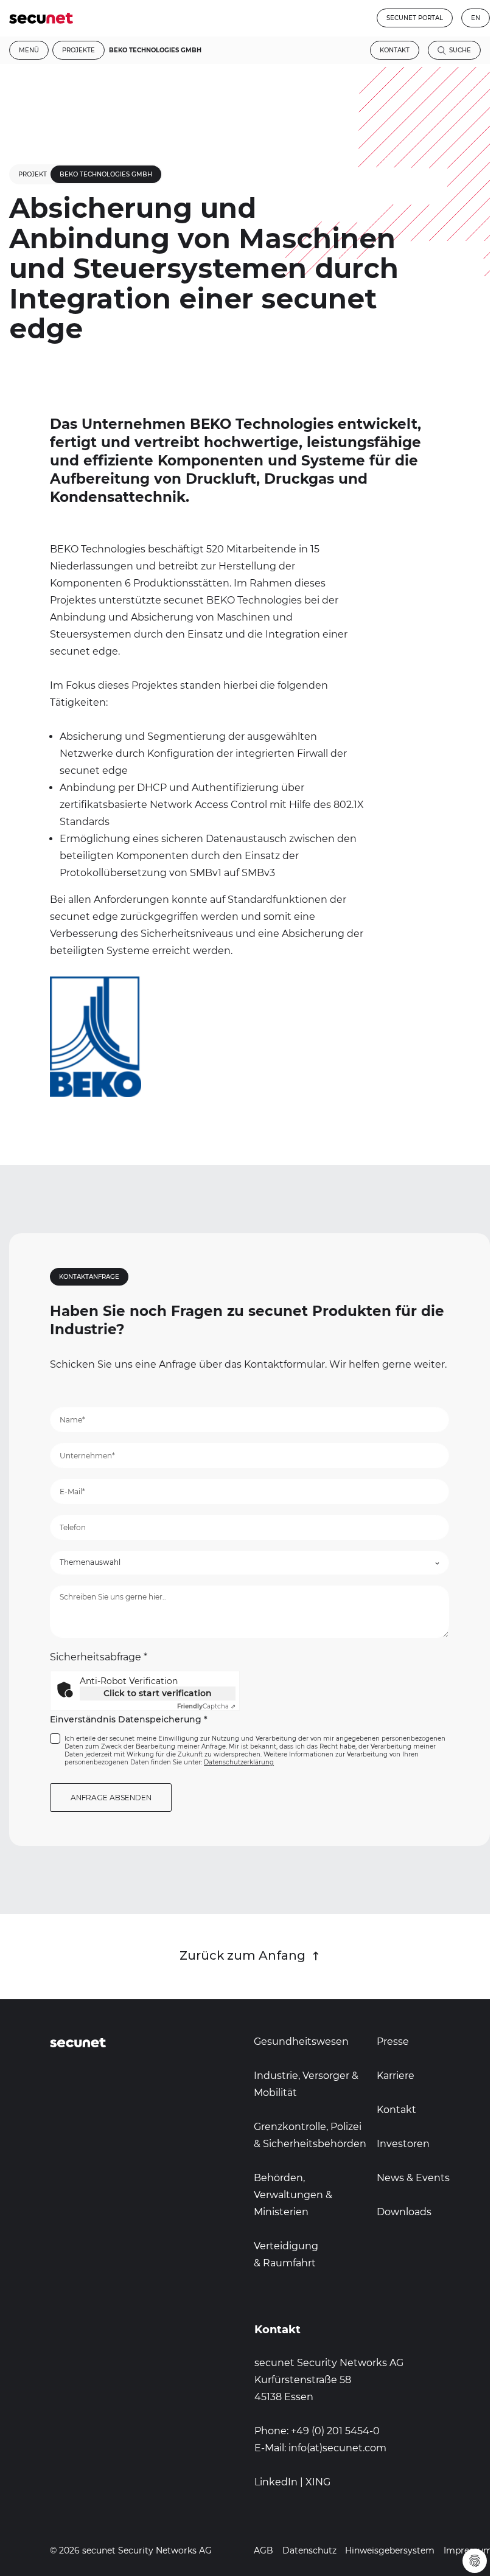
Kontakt (395, 50)
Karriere (396, 2076)
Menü (29, 50)
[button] (249, 1563)
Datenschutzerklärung (239, 1762)
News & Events (413, 2178)
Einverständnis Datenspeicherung (129, 1720)
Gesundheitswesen (301, 2042)
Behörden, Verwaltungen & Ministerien (293, 2195)
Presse (393, 2042)
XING (318, 2482)
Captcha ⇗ (206, 1706)
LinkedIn (276, 2482)
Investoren (403, 2144)
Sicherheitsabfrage (99, 1657)
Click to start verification (158, 1693)
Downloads (404, 2212)
